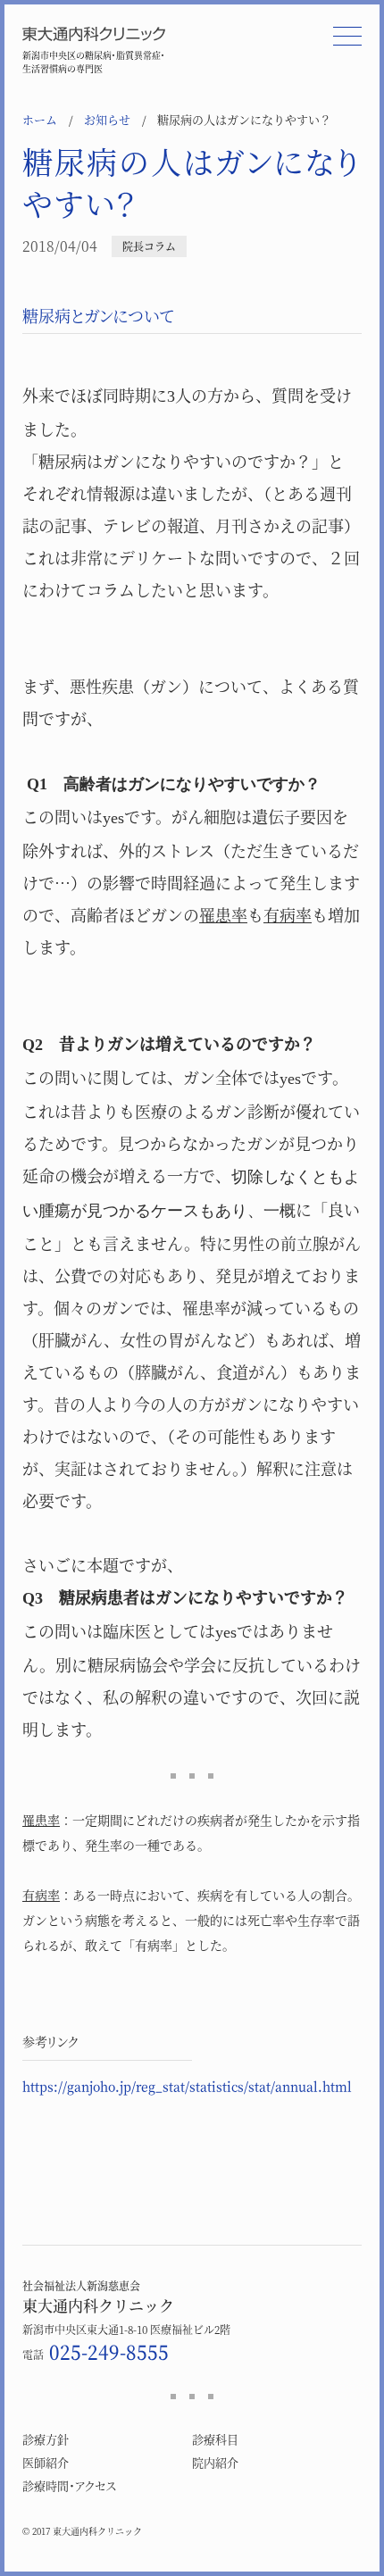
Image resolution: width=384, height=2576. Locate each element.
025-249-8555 (109, 2351)
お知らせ (107, 119)
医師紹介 (46, 2462)
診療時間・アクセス (69, 2485)
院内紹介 (215, 2462)
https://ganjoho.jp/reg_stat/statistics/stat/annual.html (187, 2086)
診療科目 (215, 2439)
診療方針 (46, 2439)
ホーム (40, 119)
